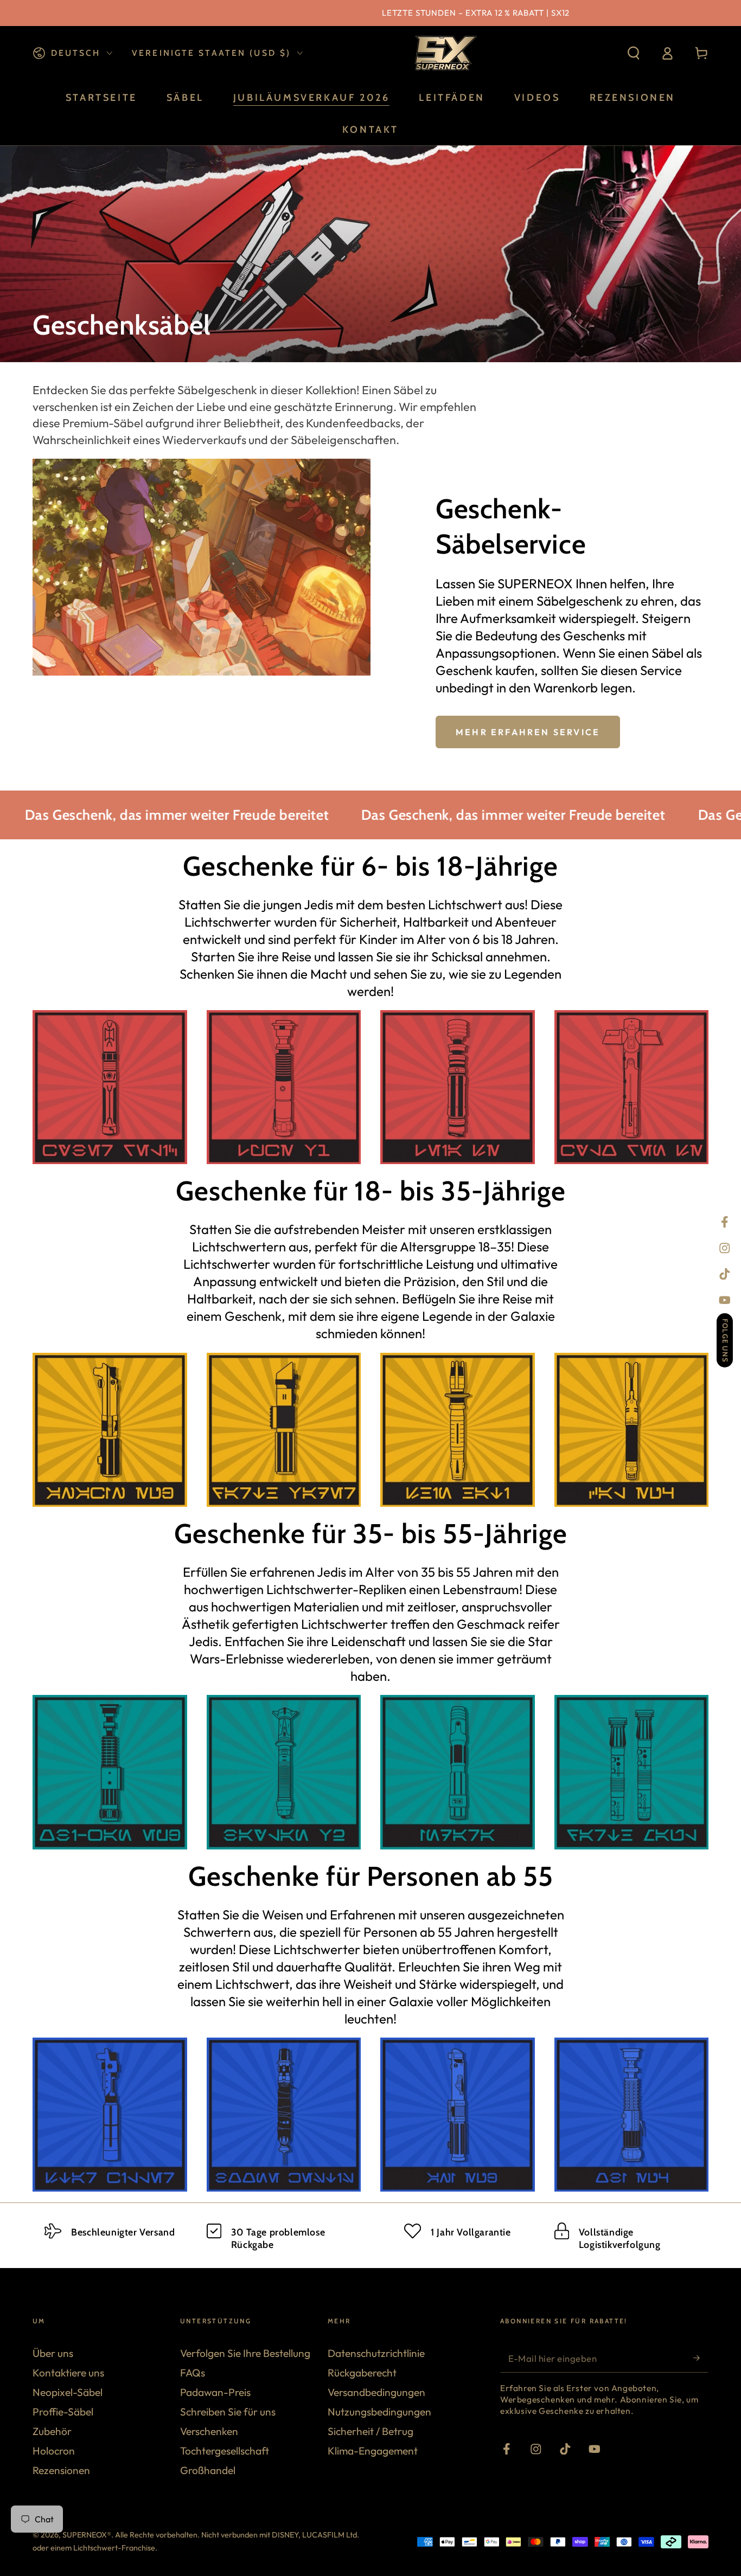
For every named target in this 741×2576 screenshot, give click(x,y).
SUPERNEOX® (87, 2535)
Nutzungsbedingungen (379, 2412)
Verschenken (209, 2431)
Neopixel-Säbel (68, 2392)
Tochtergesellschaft (225, 2451)
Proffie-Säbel (63, 2412)
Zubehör (52, 2431)
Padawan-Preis (215, 2392)
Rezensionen (61, 2470)
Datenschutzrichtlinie (376, 2353)
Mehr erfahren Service (528, 732)
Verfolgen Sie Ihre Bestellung (245, 2353)
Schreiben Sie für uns (228, 2412)
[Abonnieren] (701, 2358)
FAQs (193, 2373)
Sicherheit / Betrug (370, 2431)
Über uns (53, 2353)
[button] (634, 53)
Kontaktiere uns (68, 2373)
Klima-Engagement (373, 2451)
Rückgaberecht (362, 2373)
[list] (370, 2237)
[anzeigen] (110, 1087)
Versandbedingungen (376, 2392)
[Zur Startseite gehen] (444, 53)
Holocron (54, 2451)
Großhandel (208, 2470)
